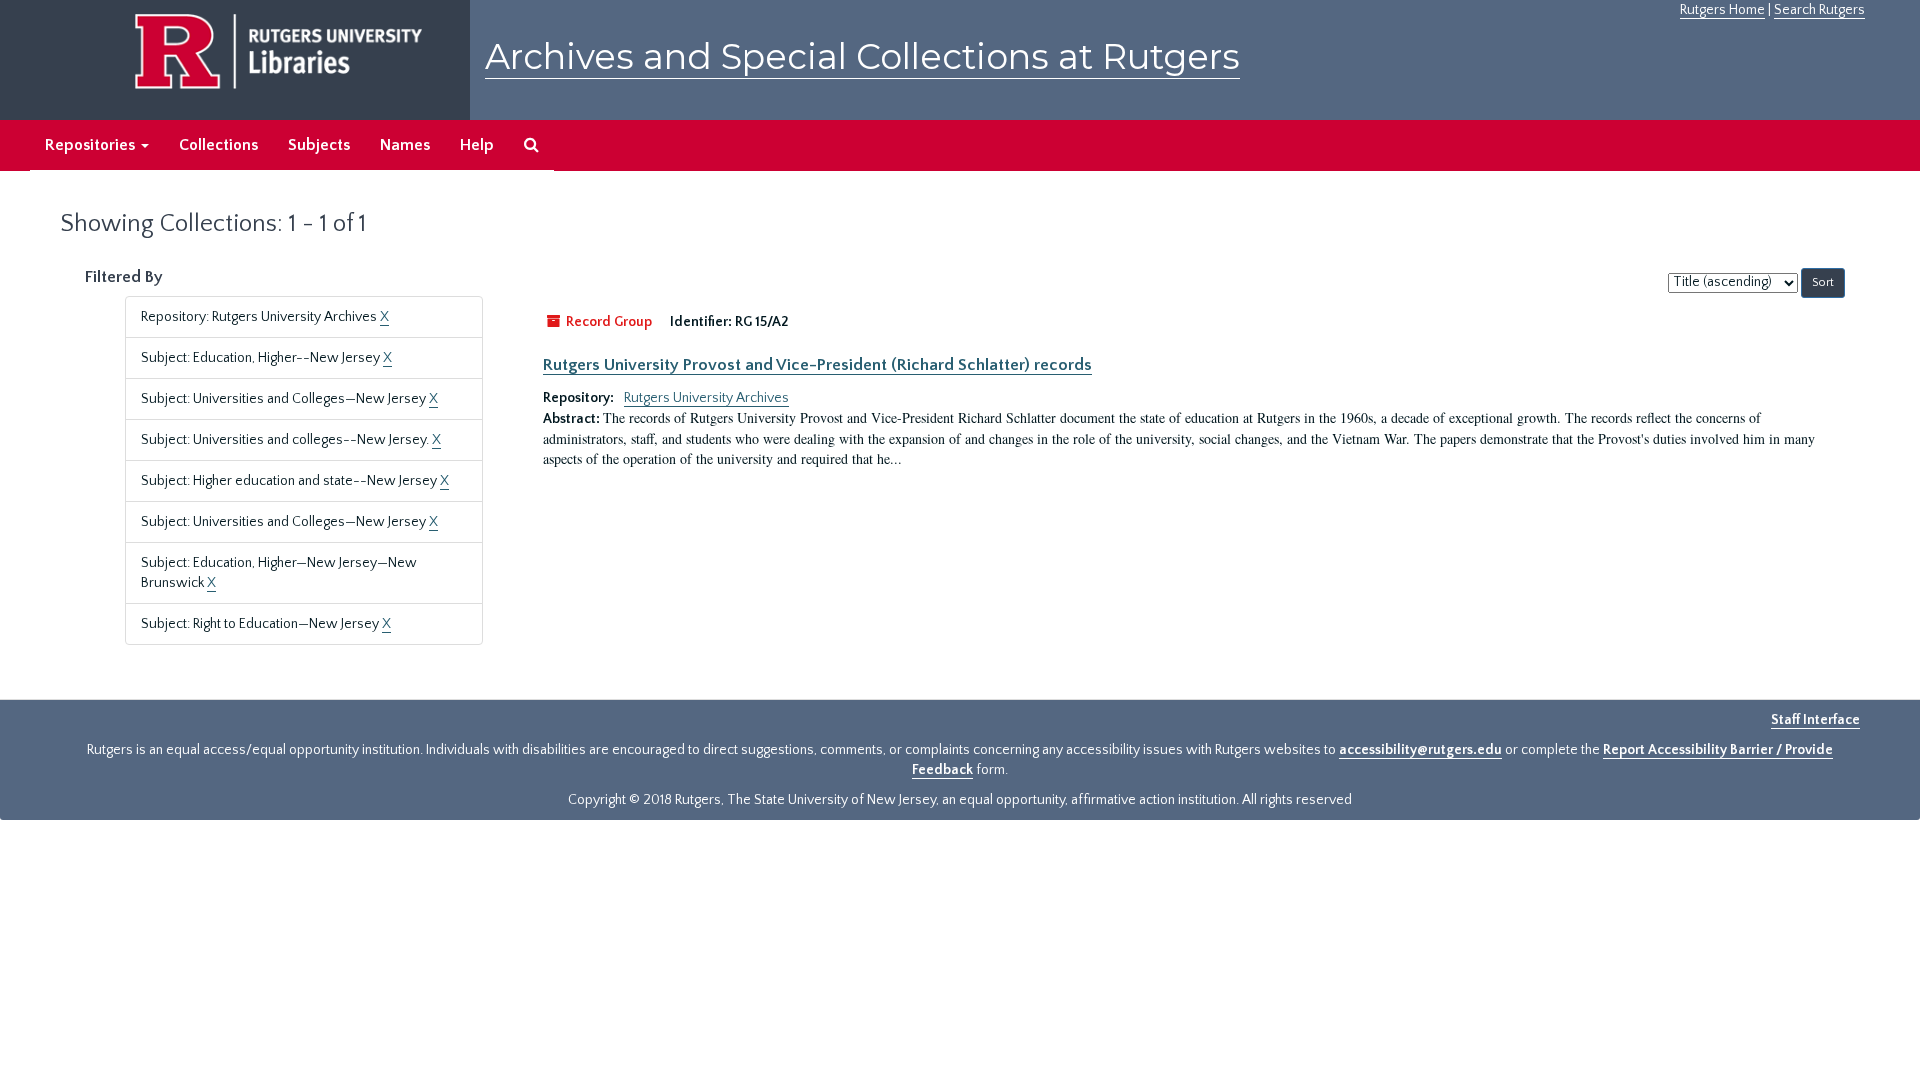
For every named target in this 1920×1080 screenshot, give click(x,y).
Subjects (319, 145)
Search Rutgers (1819, 10)
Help (477, 145)
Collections (218, 145)
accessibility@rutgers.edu (1420, 750)
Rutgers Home (1722, 10)
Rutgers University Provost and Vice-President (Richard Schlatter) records (817, 365)
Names (405, 145)
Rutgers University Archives (706, 398)
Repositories (92, 145)
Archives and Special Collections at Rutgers (862, 56)
